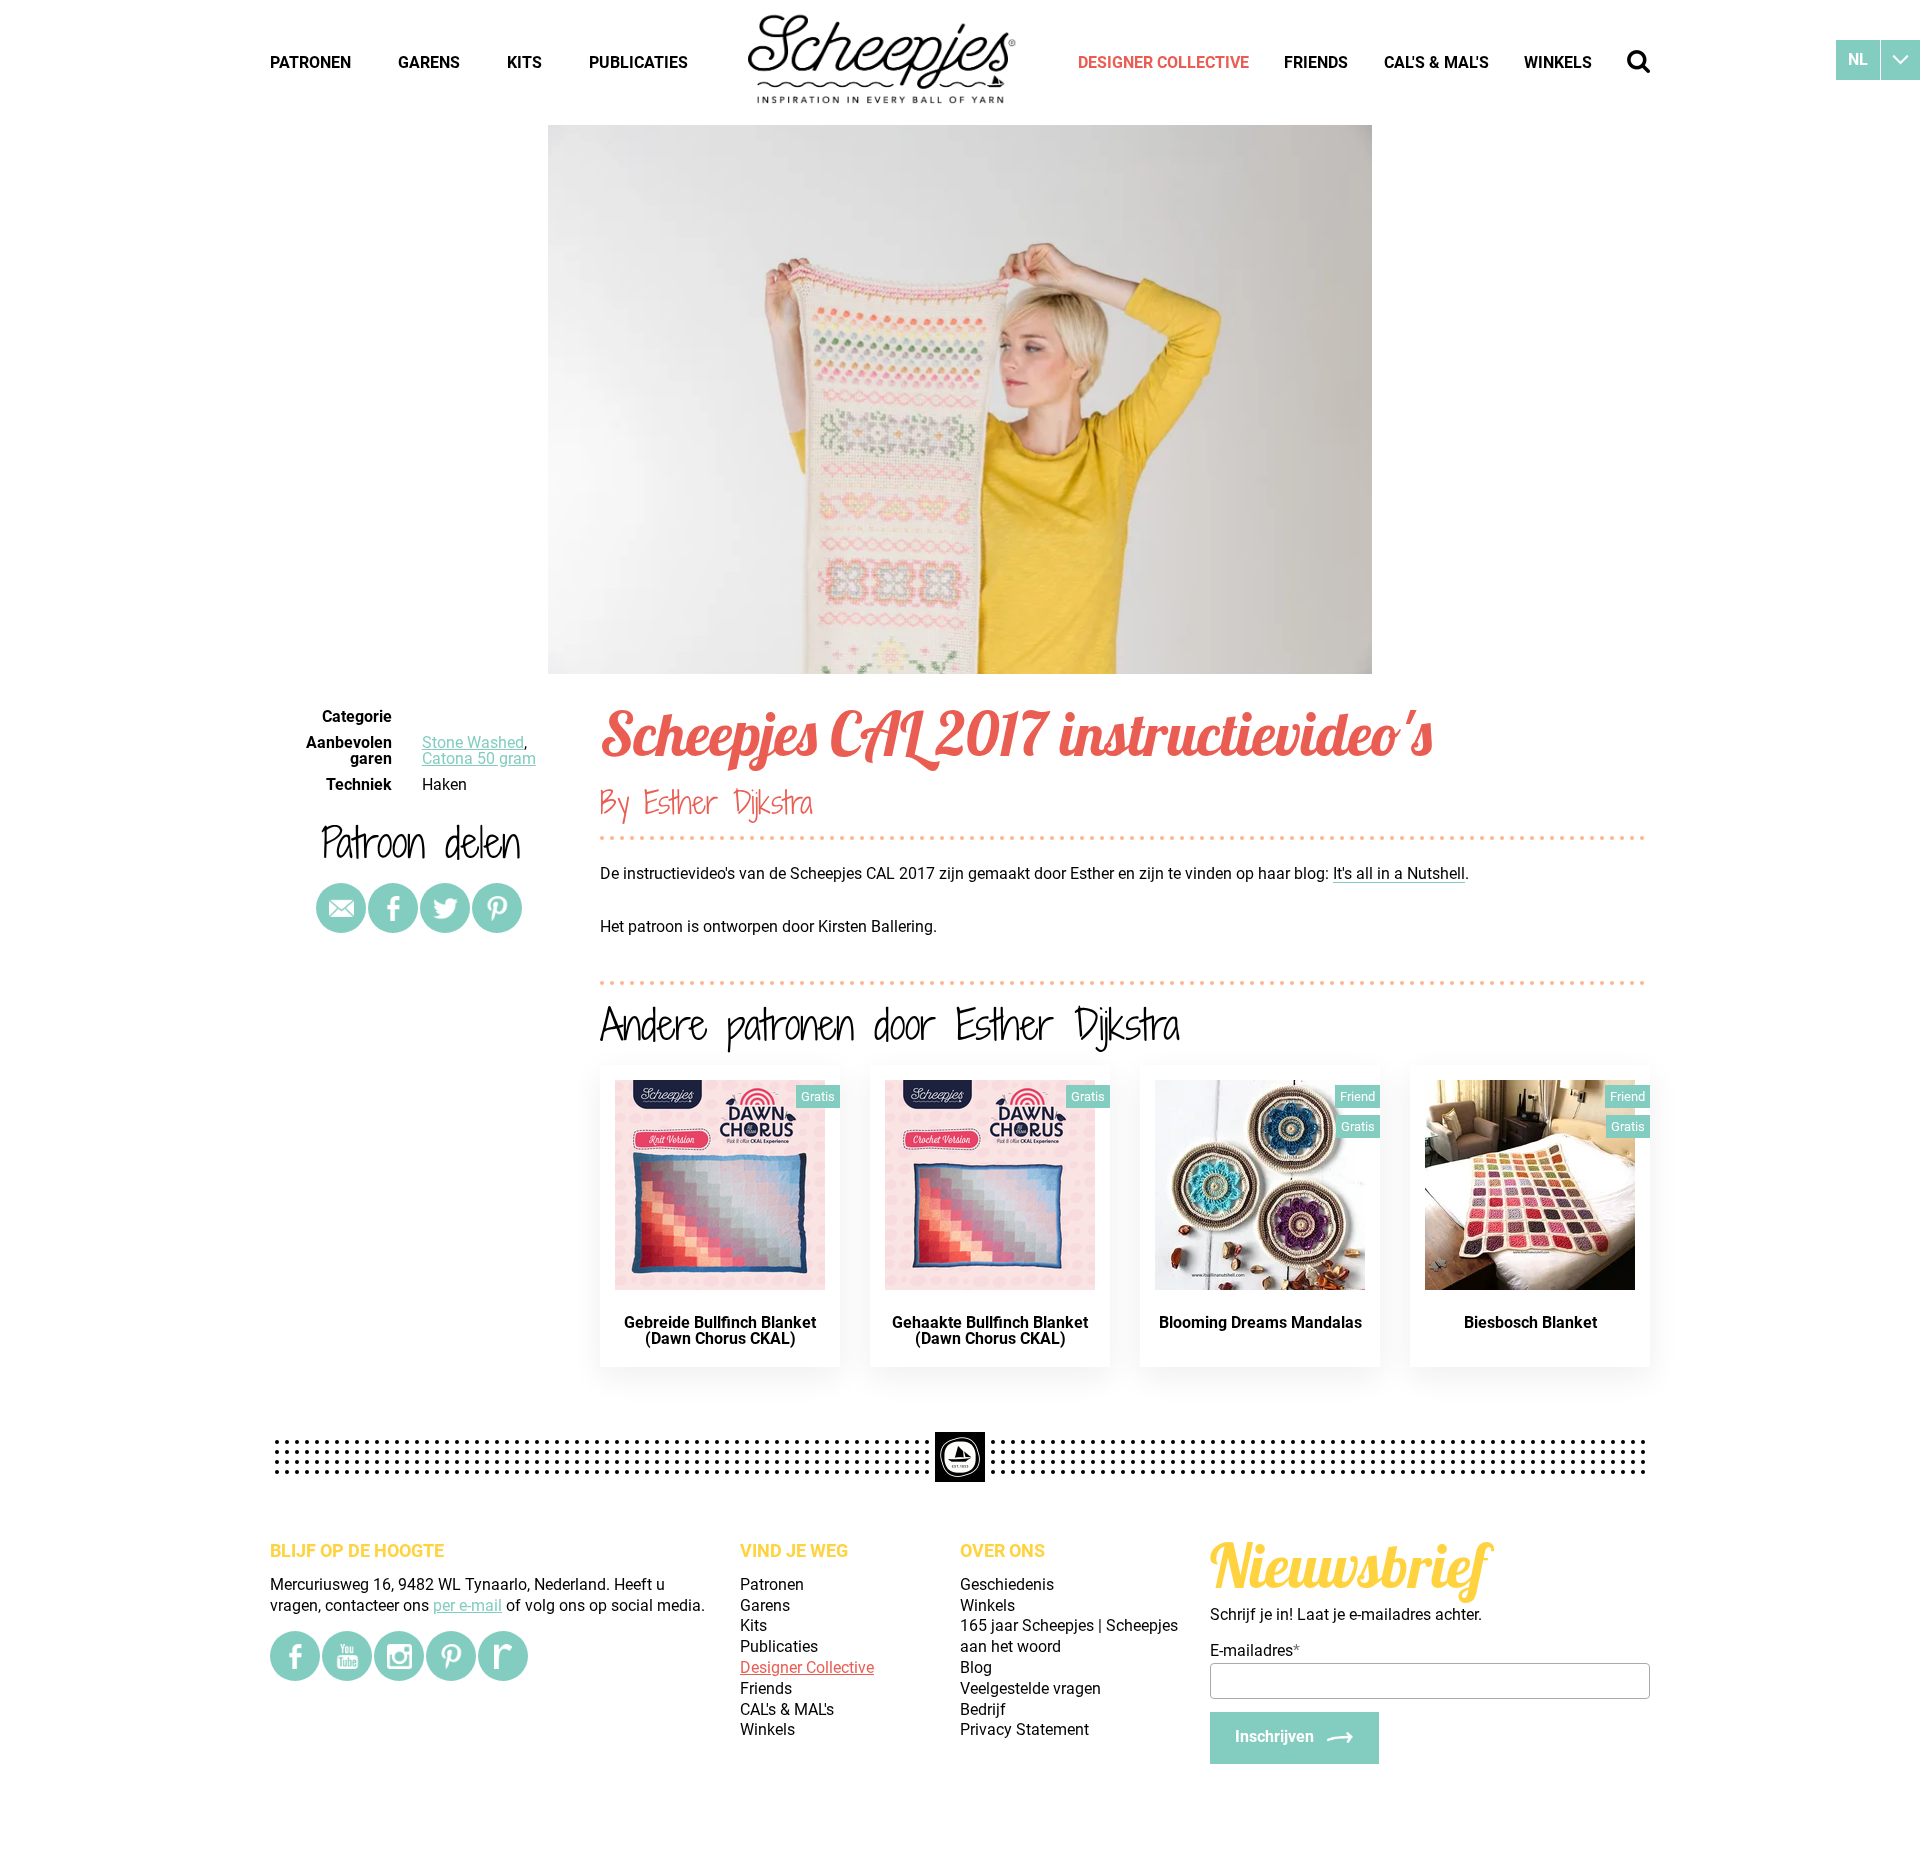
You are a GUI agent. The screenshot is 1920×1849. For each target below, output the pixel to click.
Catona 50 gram (479, 758)
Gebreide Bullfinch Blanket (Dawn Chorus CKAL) (720, 1330)
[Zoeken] (1638, 61)
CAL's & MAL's (1436, 62)
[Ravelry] (503, 1656)
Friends (1316, 62)
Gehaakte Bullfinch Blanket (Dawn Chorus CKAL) (990, 1330)
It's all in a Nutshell (1399, 873)
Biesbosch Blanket (1530, 1322)
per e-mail (467, 1605)
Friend (1357, 1096)
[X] (445, 908)
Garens (429, 62)
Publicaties (638, 62)
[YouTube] (347, 1656)
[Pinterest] (497, 908)
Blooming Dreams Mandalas (1260, 1322)
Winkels (1558, 62)
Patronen (310, 62)
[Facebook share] (393, 908)
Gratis (818, 1096)
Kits (524, 62)
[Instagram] (399, 1656)
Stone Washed (473, 742)
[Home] (883, 62)
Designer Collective (1163, 62)
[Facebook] (295, 1656)
